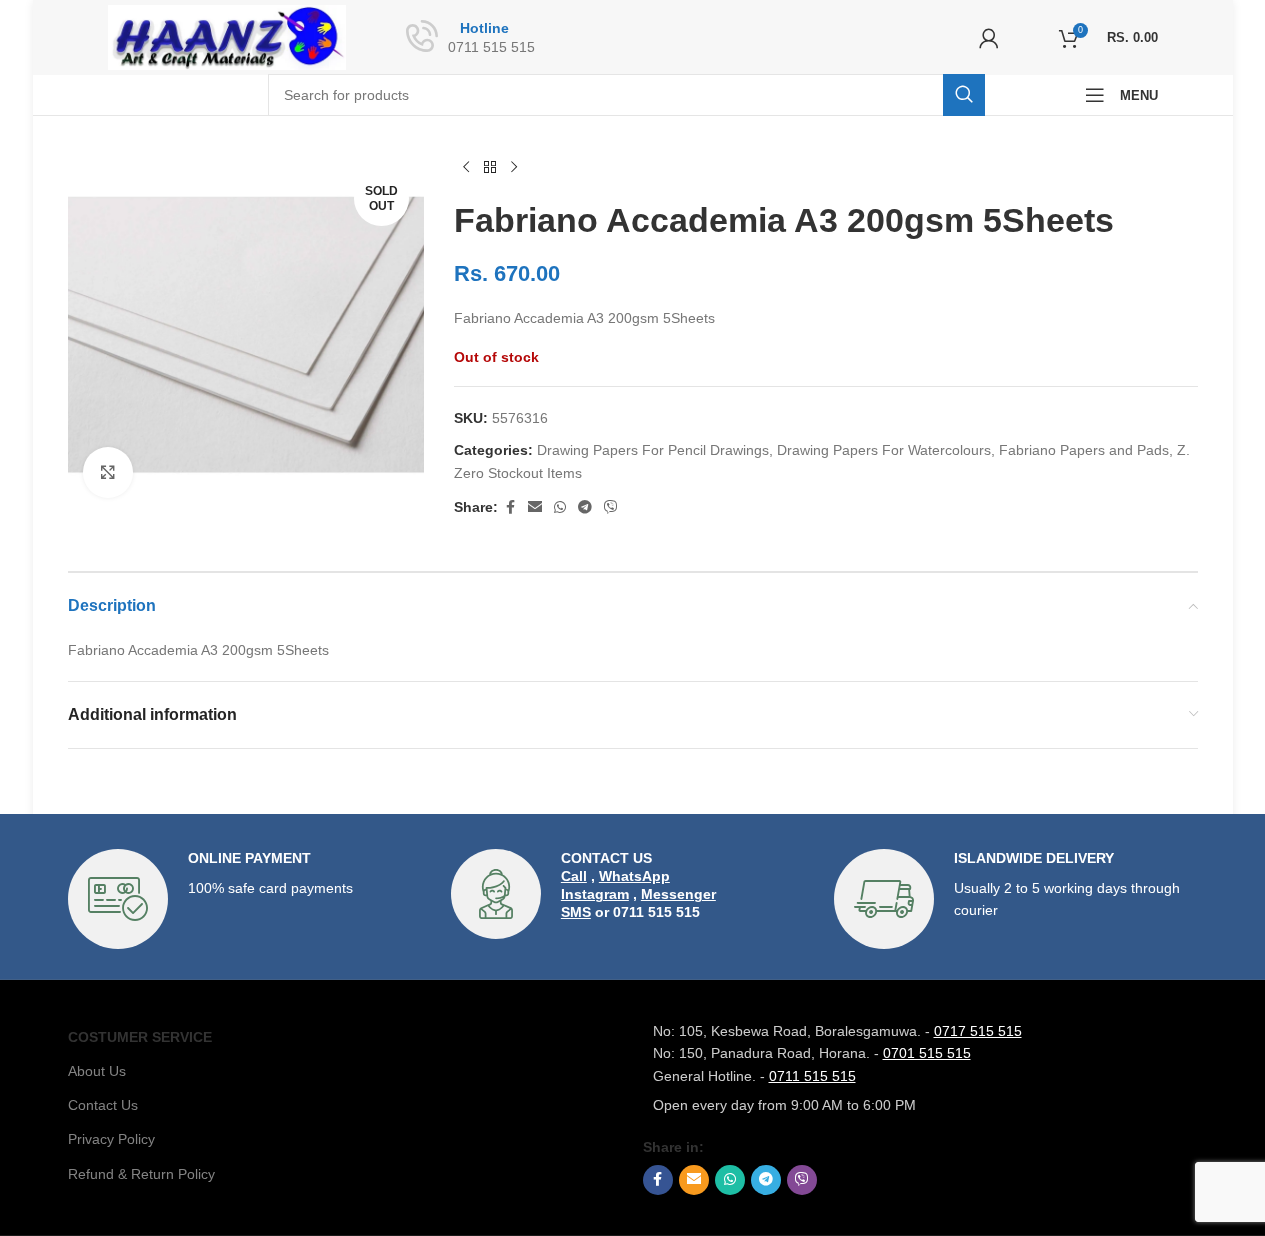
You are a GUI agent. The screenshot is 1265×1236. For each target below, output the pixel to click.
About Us (97, 1071)
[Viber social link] (611, 507)
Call (574, 876)
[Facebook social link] (510, 507)
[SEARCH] (964, 95)
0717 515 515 (978, 1031)
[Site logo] (227, 36)
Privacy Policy (111, 1139)
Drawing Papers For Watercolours (884, 450)
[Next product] (514, 168)
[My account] (989, 38)
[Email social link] (535, 507)
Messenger (678, 894)
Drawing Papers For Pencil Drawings (653, 450)
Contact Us (103, 1105)
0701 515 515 (927, 1053)
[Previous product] (466, 168)
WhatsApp (634, 876)
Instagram (595, 894)
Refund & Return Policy (141, 1174)
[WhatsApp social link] (560, 507)
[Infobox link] (249, 899)
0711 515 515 (812, 1076)
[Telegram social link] (585, 507)
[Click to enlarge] (108, 472)
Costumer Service (140, 1037)
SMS (576, 912)
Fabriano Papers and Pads (1084, 450)
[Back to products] (490, 168)
